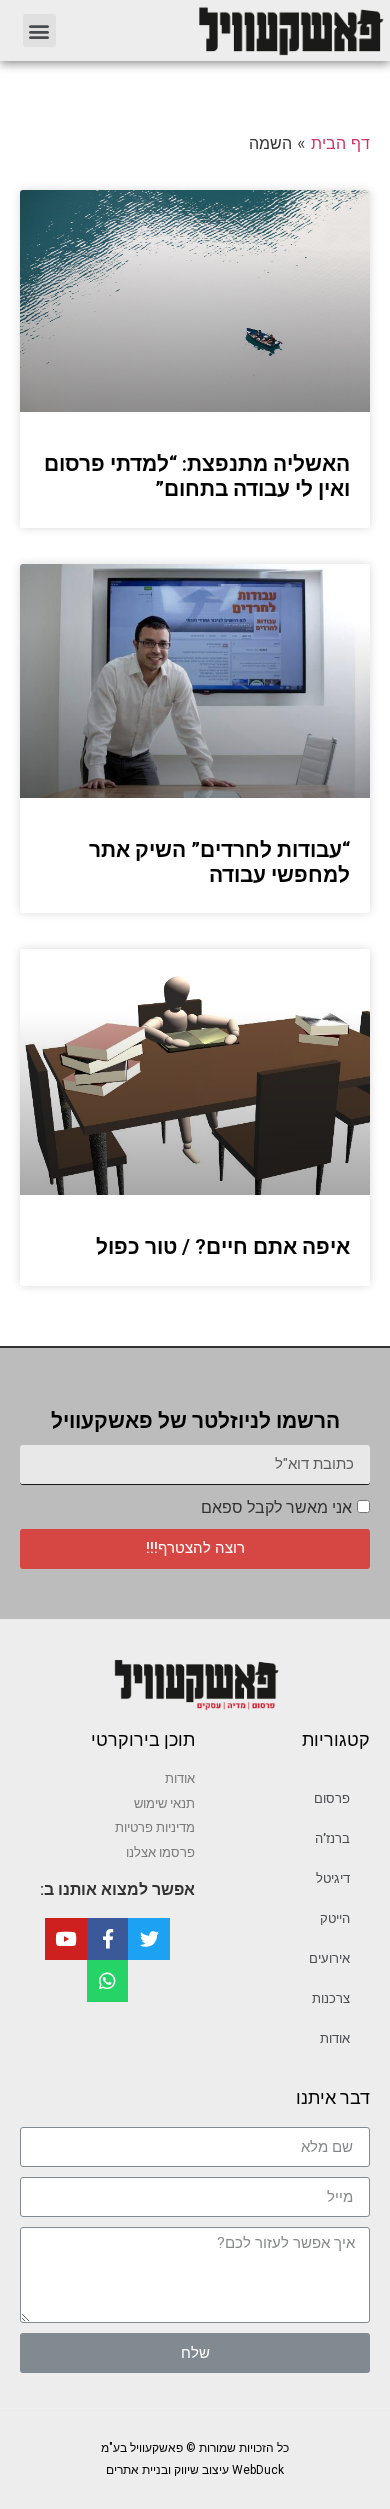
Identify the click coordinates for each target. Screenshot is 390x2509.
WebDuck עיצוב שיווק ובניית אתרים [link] (195, 2470)
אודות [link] (335, 2038)
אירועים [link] (329, 1958)
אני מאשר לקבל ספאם (276, 1507)
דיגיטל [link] (333, 1878)
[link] (231, 30)
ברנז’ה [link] (332, 1838)
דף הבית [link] (340, 143)
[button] (39, 30)
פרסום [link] (332, 1798)
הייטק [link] (335, 1918)
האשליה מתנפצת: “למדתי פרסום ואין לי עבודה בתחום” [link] (197, 476)
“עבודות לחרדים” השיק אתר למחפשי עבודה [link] (219, 862)
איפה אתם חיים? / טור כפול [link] (223, 1247)
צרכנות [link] (331, 1998)
